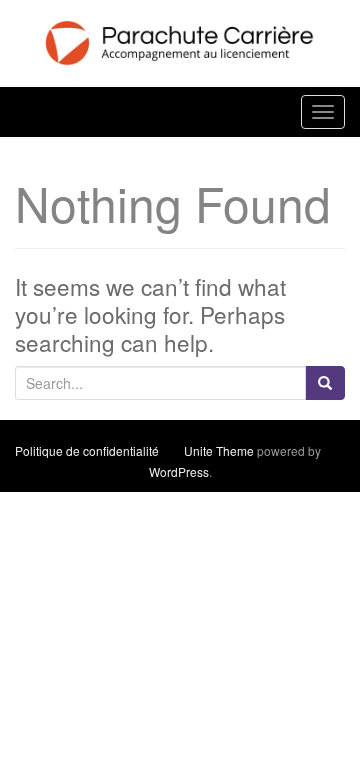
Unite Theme (219, 450)
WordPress (179, 471)
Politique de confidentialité (87, 450)
